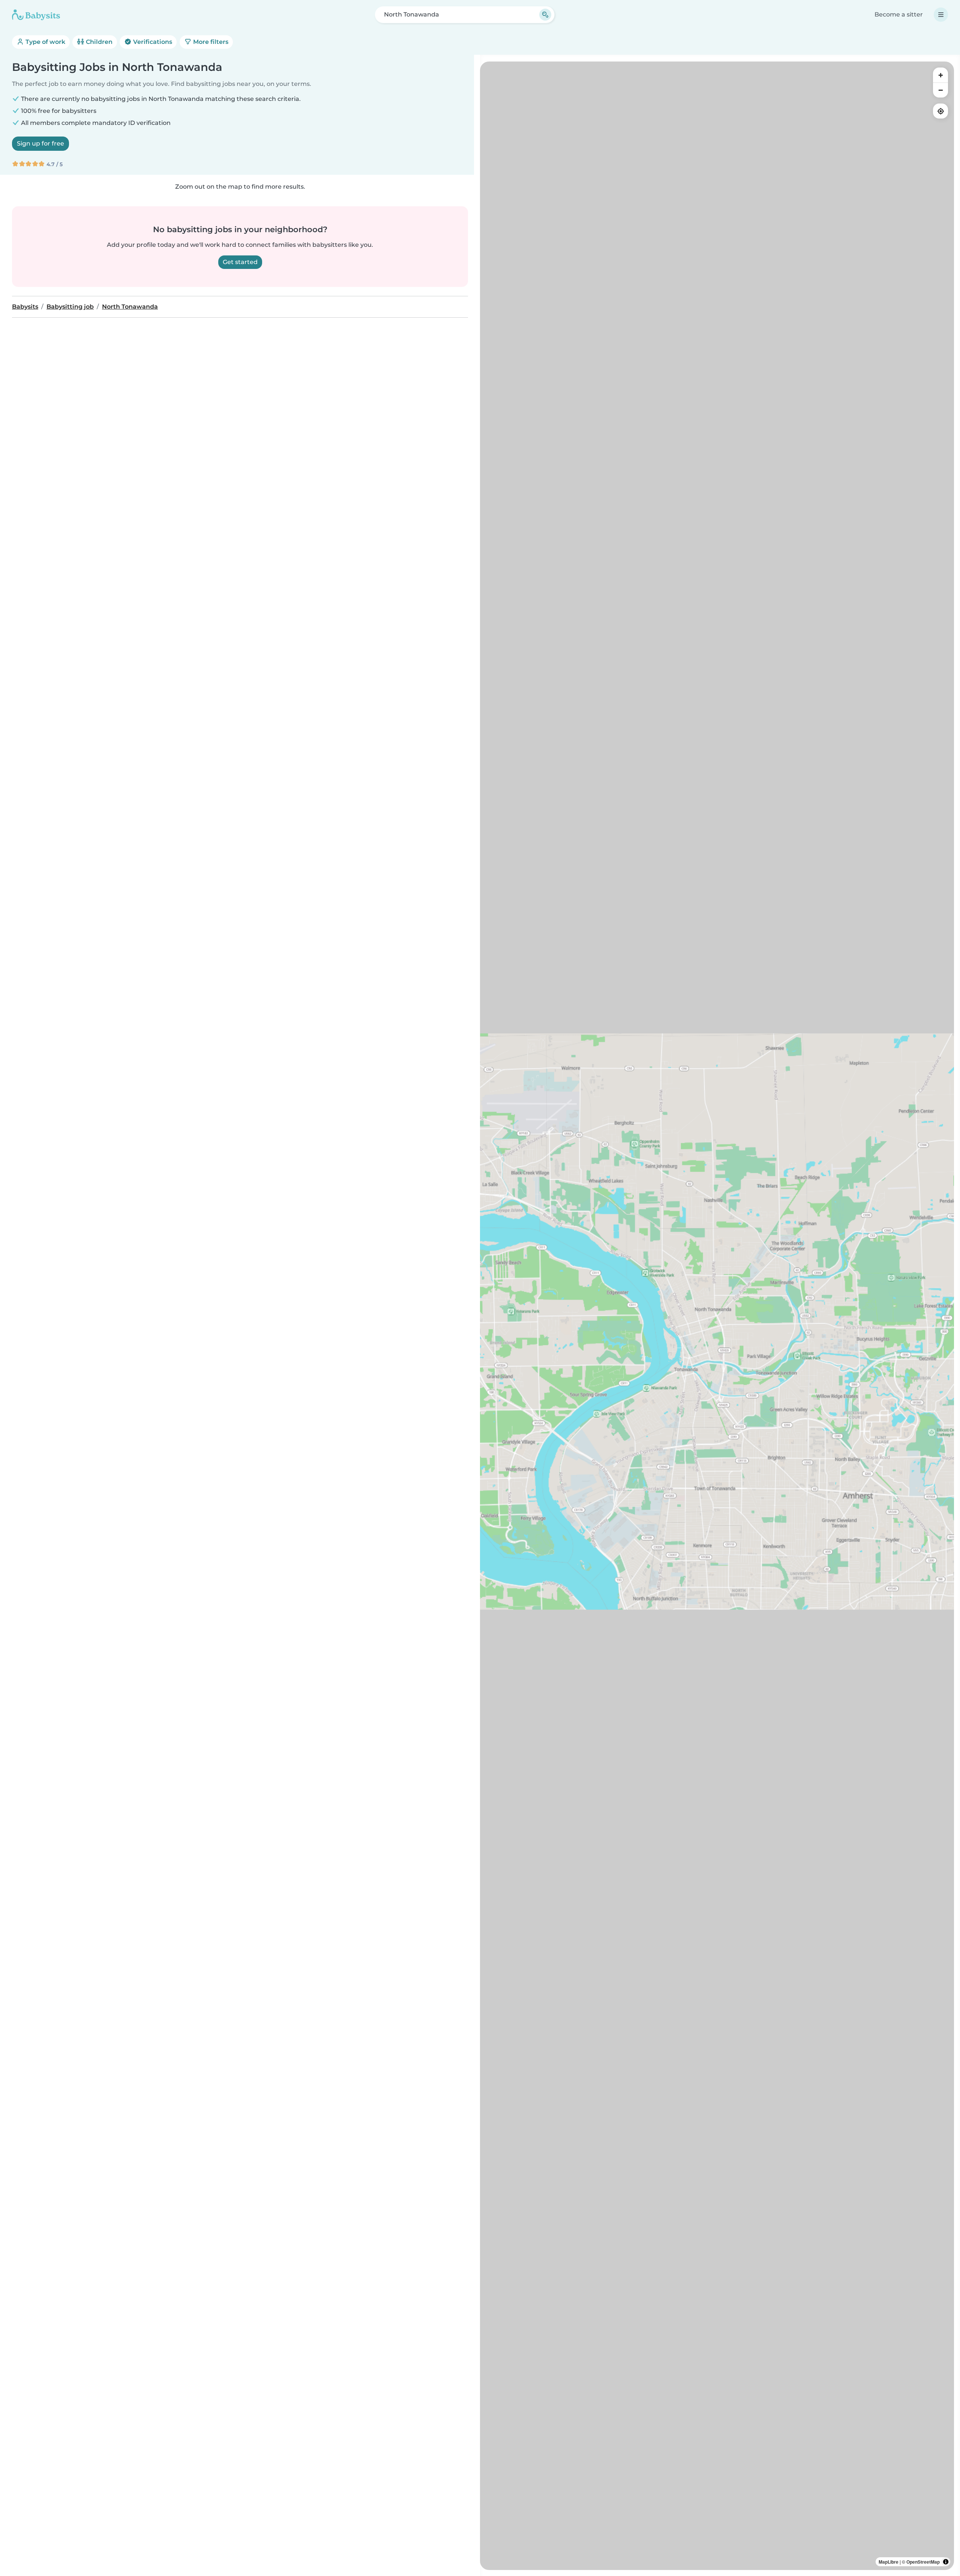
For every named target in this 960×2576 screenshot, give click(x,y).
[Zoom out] (940, 90)
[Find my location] (940, 111)
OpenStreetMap (923, 2562)
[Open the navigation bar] (941, 15)
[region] (717, 1316)
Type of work (45, 42)
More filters (210, 42)
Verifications (152, 42)
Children (98, 42)
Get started (240, 262)
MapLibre (889, 2562)
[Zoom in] (940, 75)
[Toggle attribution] (946, 2562)
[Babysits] (36, 15)
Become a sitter (899, 14)
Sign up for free (40, 143)
